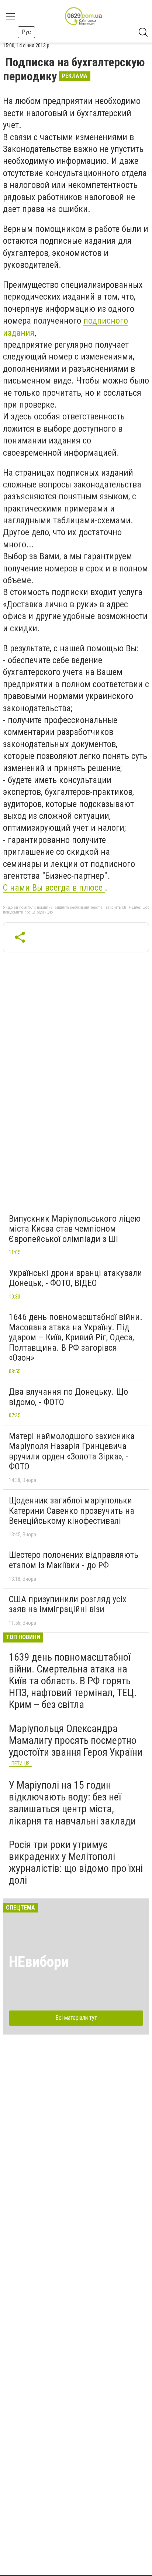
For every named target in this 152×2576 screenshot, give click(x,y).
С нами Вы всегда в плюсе (54, 888)
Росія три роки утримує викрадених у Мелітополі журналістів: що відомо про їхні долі (76, 1863)
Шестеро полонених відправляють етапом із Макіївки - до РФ (74, 1560)
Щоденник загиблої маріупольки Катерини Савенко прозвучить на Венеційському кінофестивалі (72, 1511)
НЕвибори (39, 1962)
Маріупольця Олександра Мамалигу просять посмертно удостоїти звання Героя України (76, 1740)
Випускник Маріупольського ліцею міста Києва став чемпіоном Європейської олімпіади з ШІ (75, 1229)
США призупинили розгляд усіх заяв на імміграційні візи (68, 1604)
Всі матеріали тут (76, 2018)
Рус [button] (26, 32)
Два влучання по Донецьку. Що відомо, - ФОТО (68, 1397)
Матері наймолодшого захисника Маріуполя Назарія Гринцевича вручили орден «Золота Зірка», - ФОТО (72, 1451)
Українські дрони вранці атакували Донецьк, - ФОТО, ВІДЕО (75, 1278)
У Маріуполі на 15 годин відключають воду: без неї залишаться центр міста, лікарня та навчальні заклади (72, 1803)
